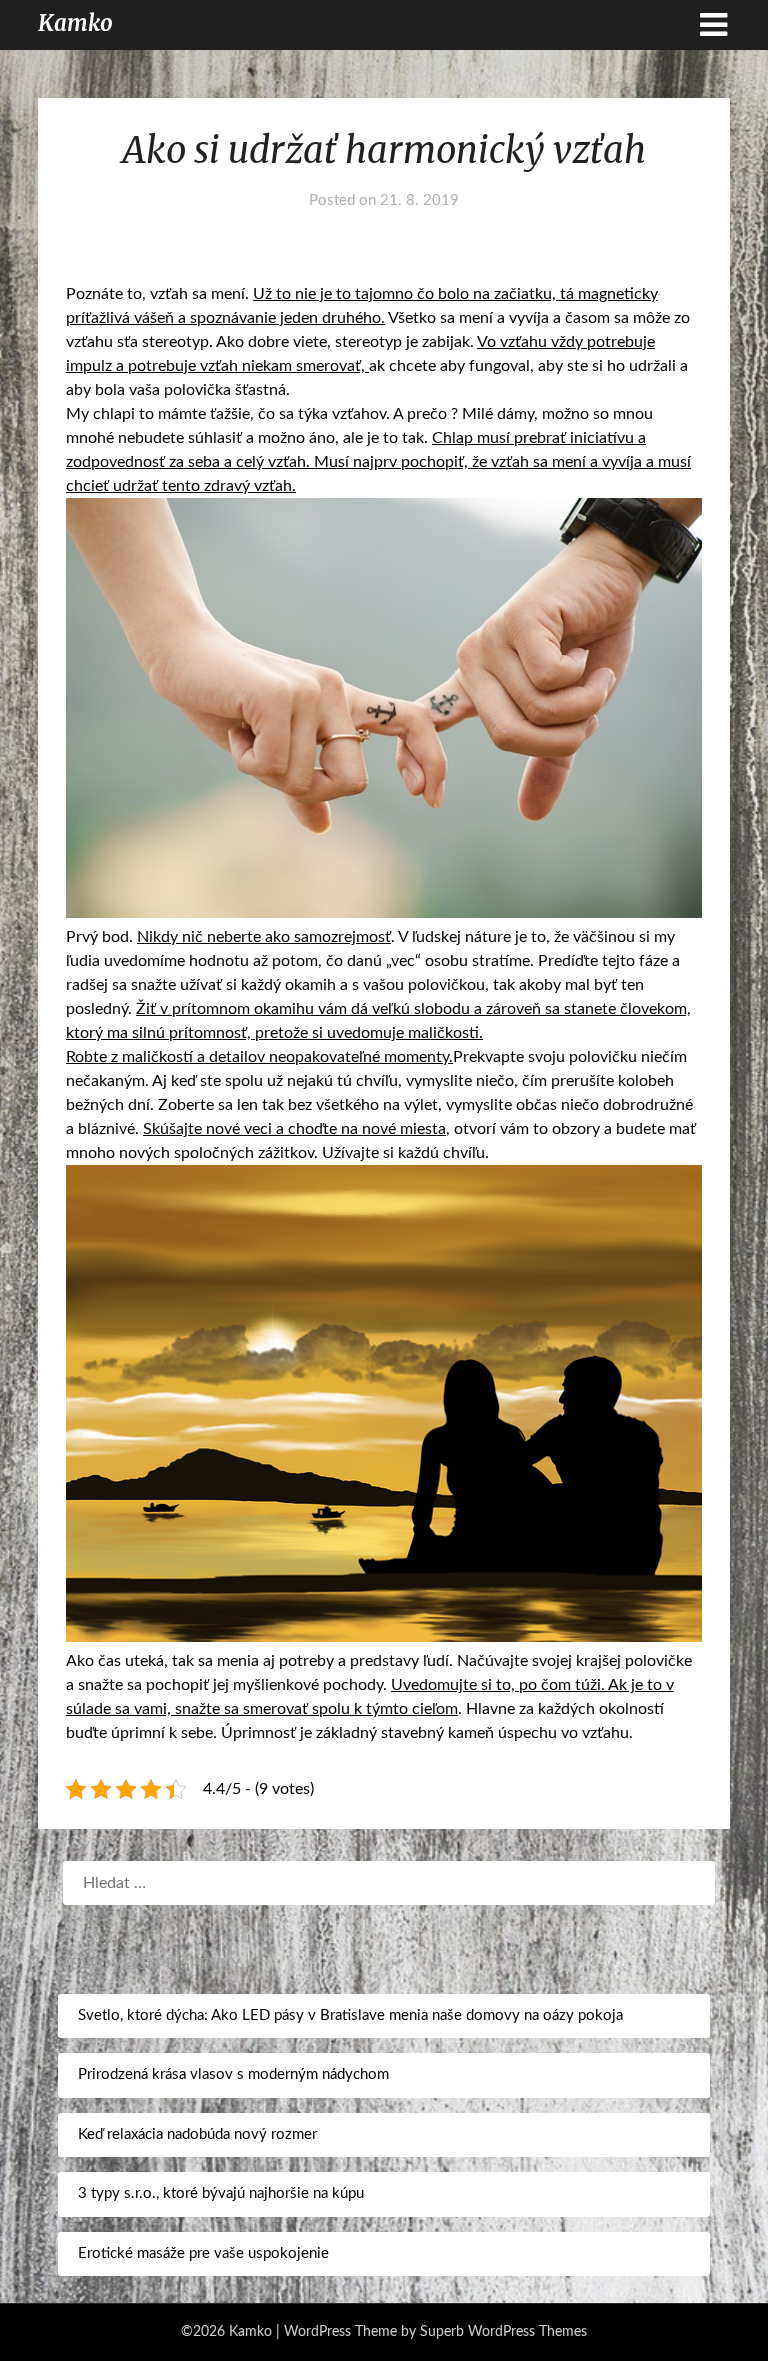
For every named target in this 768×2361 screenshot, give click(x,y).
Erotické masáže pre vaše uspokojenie (203, 2253)
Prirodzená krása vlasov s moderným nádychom (233, 2074)
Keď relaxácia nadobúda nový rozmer (197, 2134)
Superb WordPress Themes (503, 2332)
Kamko (75, 23)
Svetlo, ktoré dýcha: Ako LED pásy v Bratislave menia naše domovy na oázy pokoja (350, 2015)
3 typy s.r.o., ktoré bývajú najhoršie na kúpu (221, 2193)
